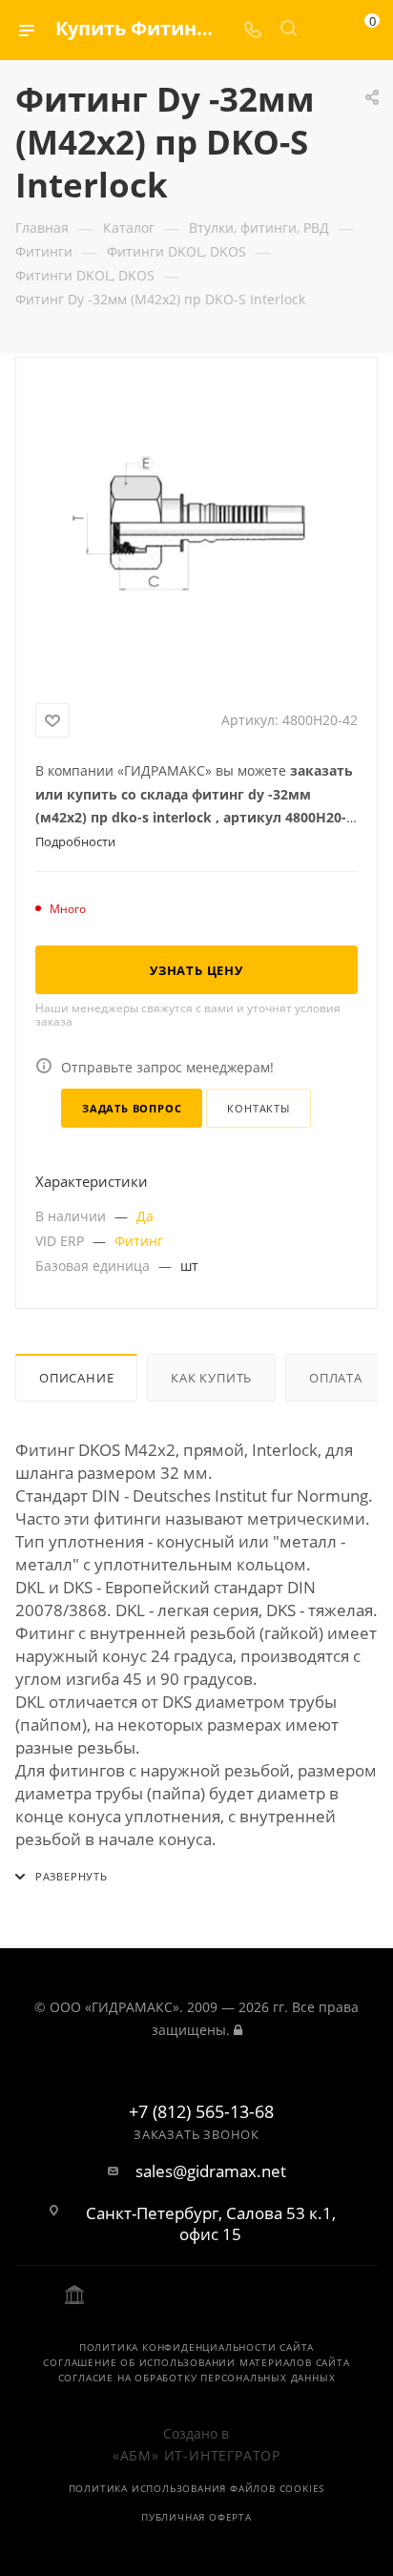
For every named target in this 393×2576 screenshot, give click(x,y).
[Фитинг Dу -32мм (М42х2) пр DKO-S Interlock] (196, 527)
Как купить (211, 1378)
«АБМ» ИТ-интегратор (196, 2455)
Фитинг (139, 1241)
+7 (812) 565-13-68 (201, 2112)
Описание (76, 1378)
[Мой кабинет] (324, 30)
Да (145, 1216)
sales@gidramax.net (211, 2171)
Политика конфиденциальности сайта (196, 2347)
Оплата (336, 1378)
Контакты (258, 1108)
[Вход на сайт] (238, 2030)
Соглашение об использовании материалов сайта (196, 2362)
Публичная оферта (196, 2517)
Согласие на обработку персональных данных (197, 2378)
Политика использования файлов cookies (197, 2488)
